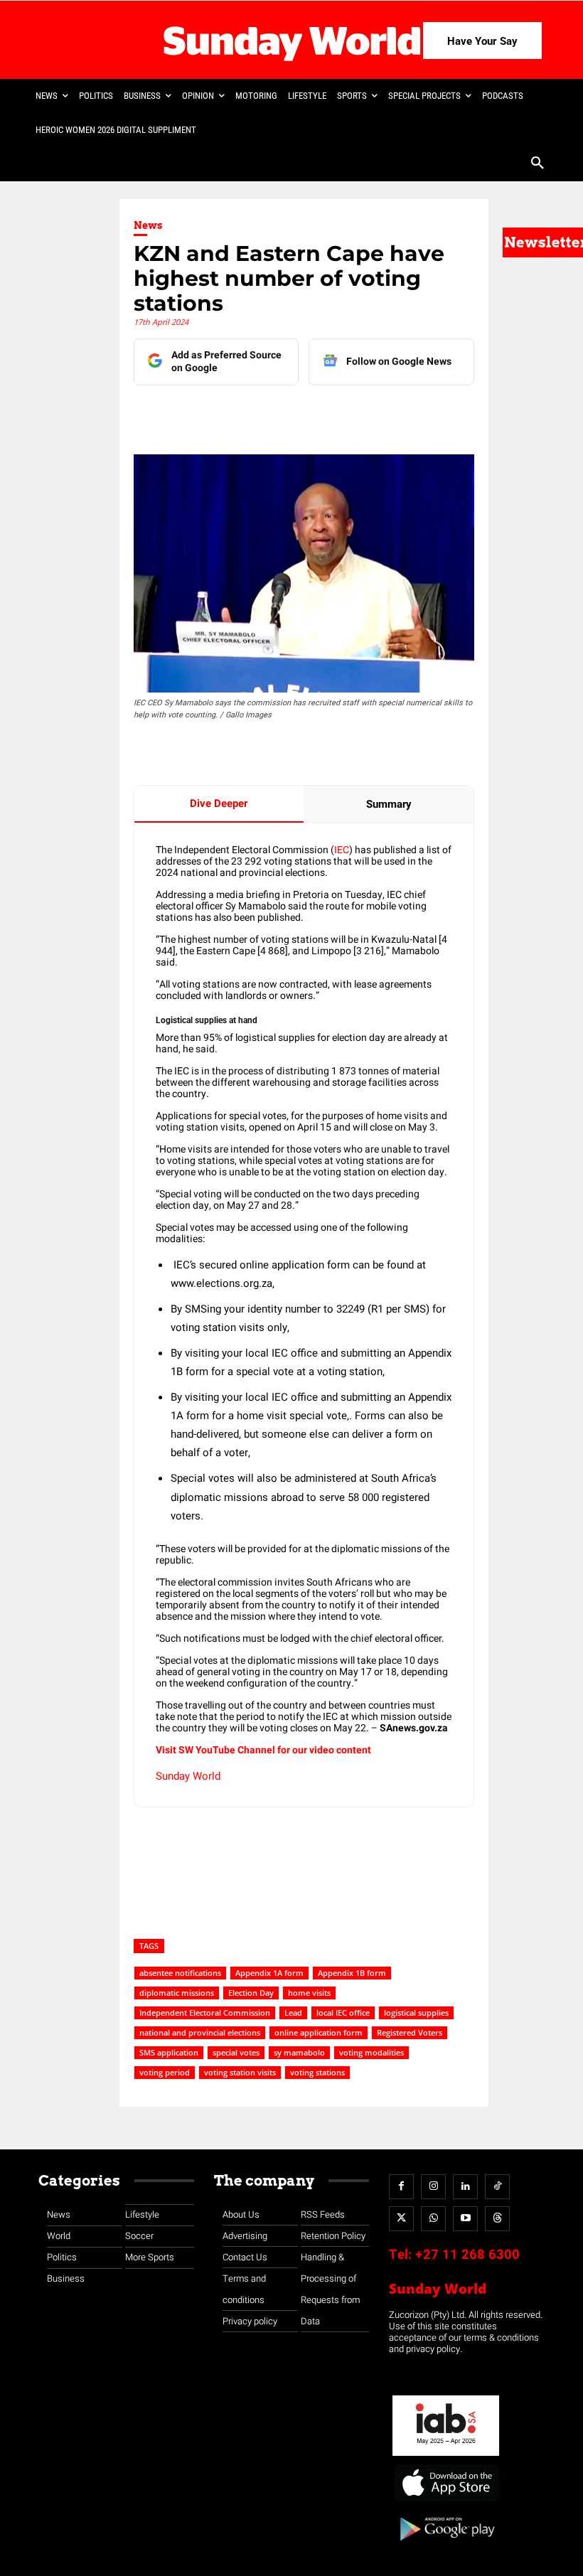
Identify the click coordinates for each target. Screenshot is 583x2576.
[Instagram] (433, 2187)
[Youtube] (465, 2219)
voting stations (317, 2072)
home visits (309, 1993)
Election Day (251, 1993)
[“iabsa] (446, 2456)
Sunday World (188, 1776)
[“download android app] (446, 2546)
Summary (389, 804)
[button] (537, 164)
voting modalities (371, 2052)
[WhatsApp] (365, 414)
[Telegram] (332, 414)
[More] (431, 414)
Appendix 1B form (352, 1973)
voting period (165, 2072)
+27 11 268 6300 (467, 2255)
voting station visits (240, 2072)
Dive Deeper (219, 803)
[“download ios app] (446, 2502)
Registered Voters (410, 2032)
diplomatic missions (177, 1993)
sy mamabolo (299, 2052)
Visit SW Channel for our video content (263, 1750)
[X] (299, 414)
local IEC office (343, 2013)
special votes (236, 2052)
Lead (293, 2013)
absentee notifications (180, 1973)
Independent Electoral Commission (205, 2013)
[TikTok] (497, 2187)
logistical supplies (416, 2013)
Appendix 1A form (269, 1973)
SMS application (169, 2052)
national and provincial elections (200, 2032)
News (148, 225)
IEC (342, 850)
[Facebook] (234, 414)
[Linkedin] (267, 414)
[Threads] (497, 2219)
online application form (319, 2032)
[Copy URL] (397, 414)
